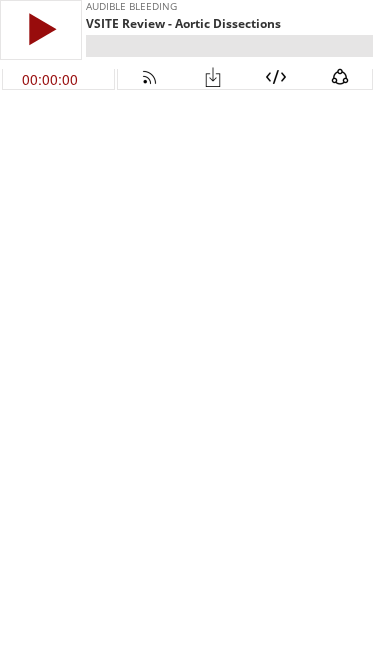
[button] (41, 29)
